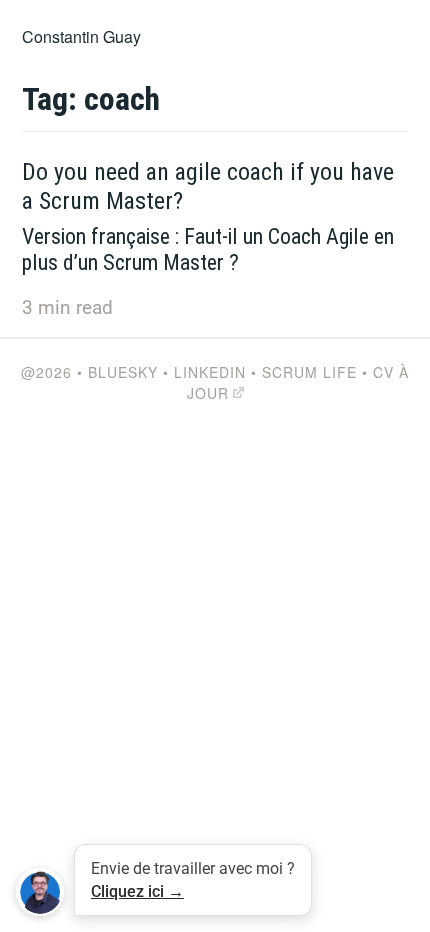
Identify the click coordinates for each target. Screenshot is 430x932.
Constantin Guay (81, 36)
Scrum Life (309, 372)
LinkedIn (210, 372)
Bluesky (123, 372)
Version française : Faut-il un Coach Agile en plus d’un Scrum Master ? (208, 249)
